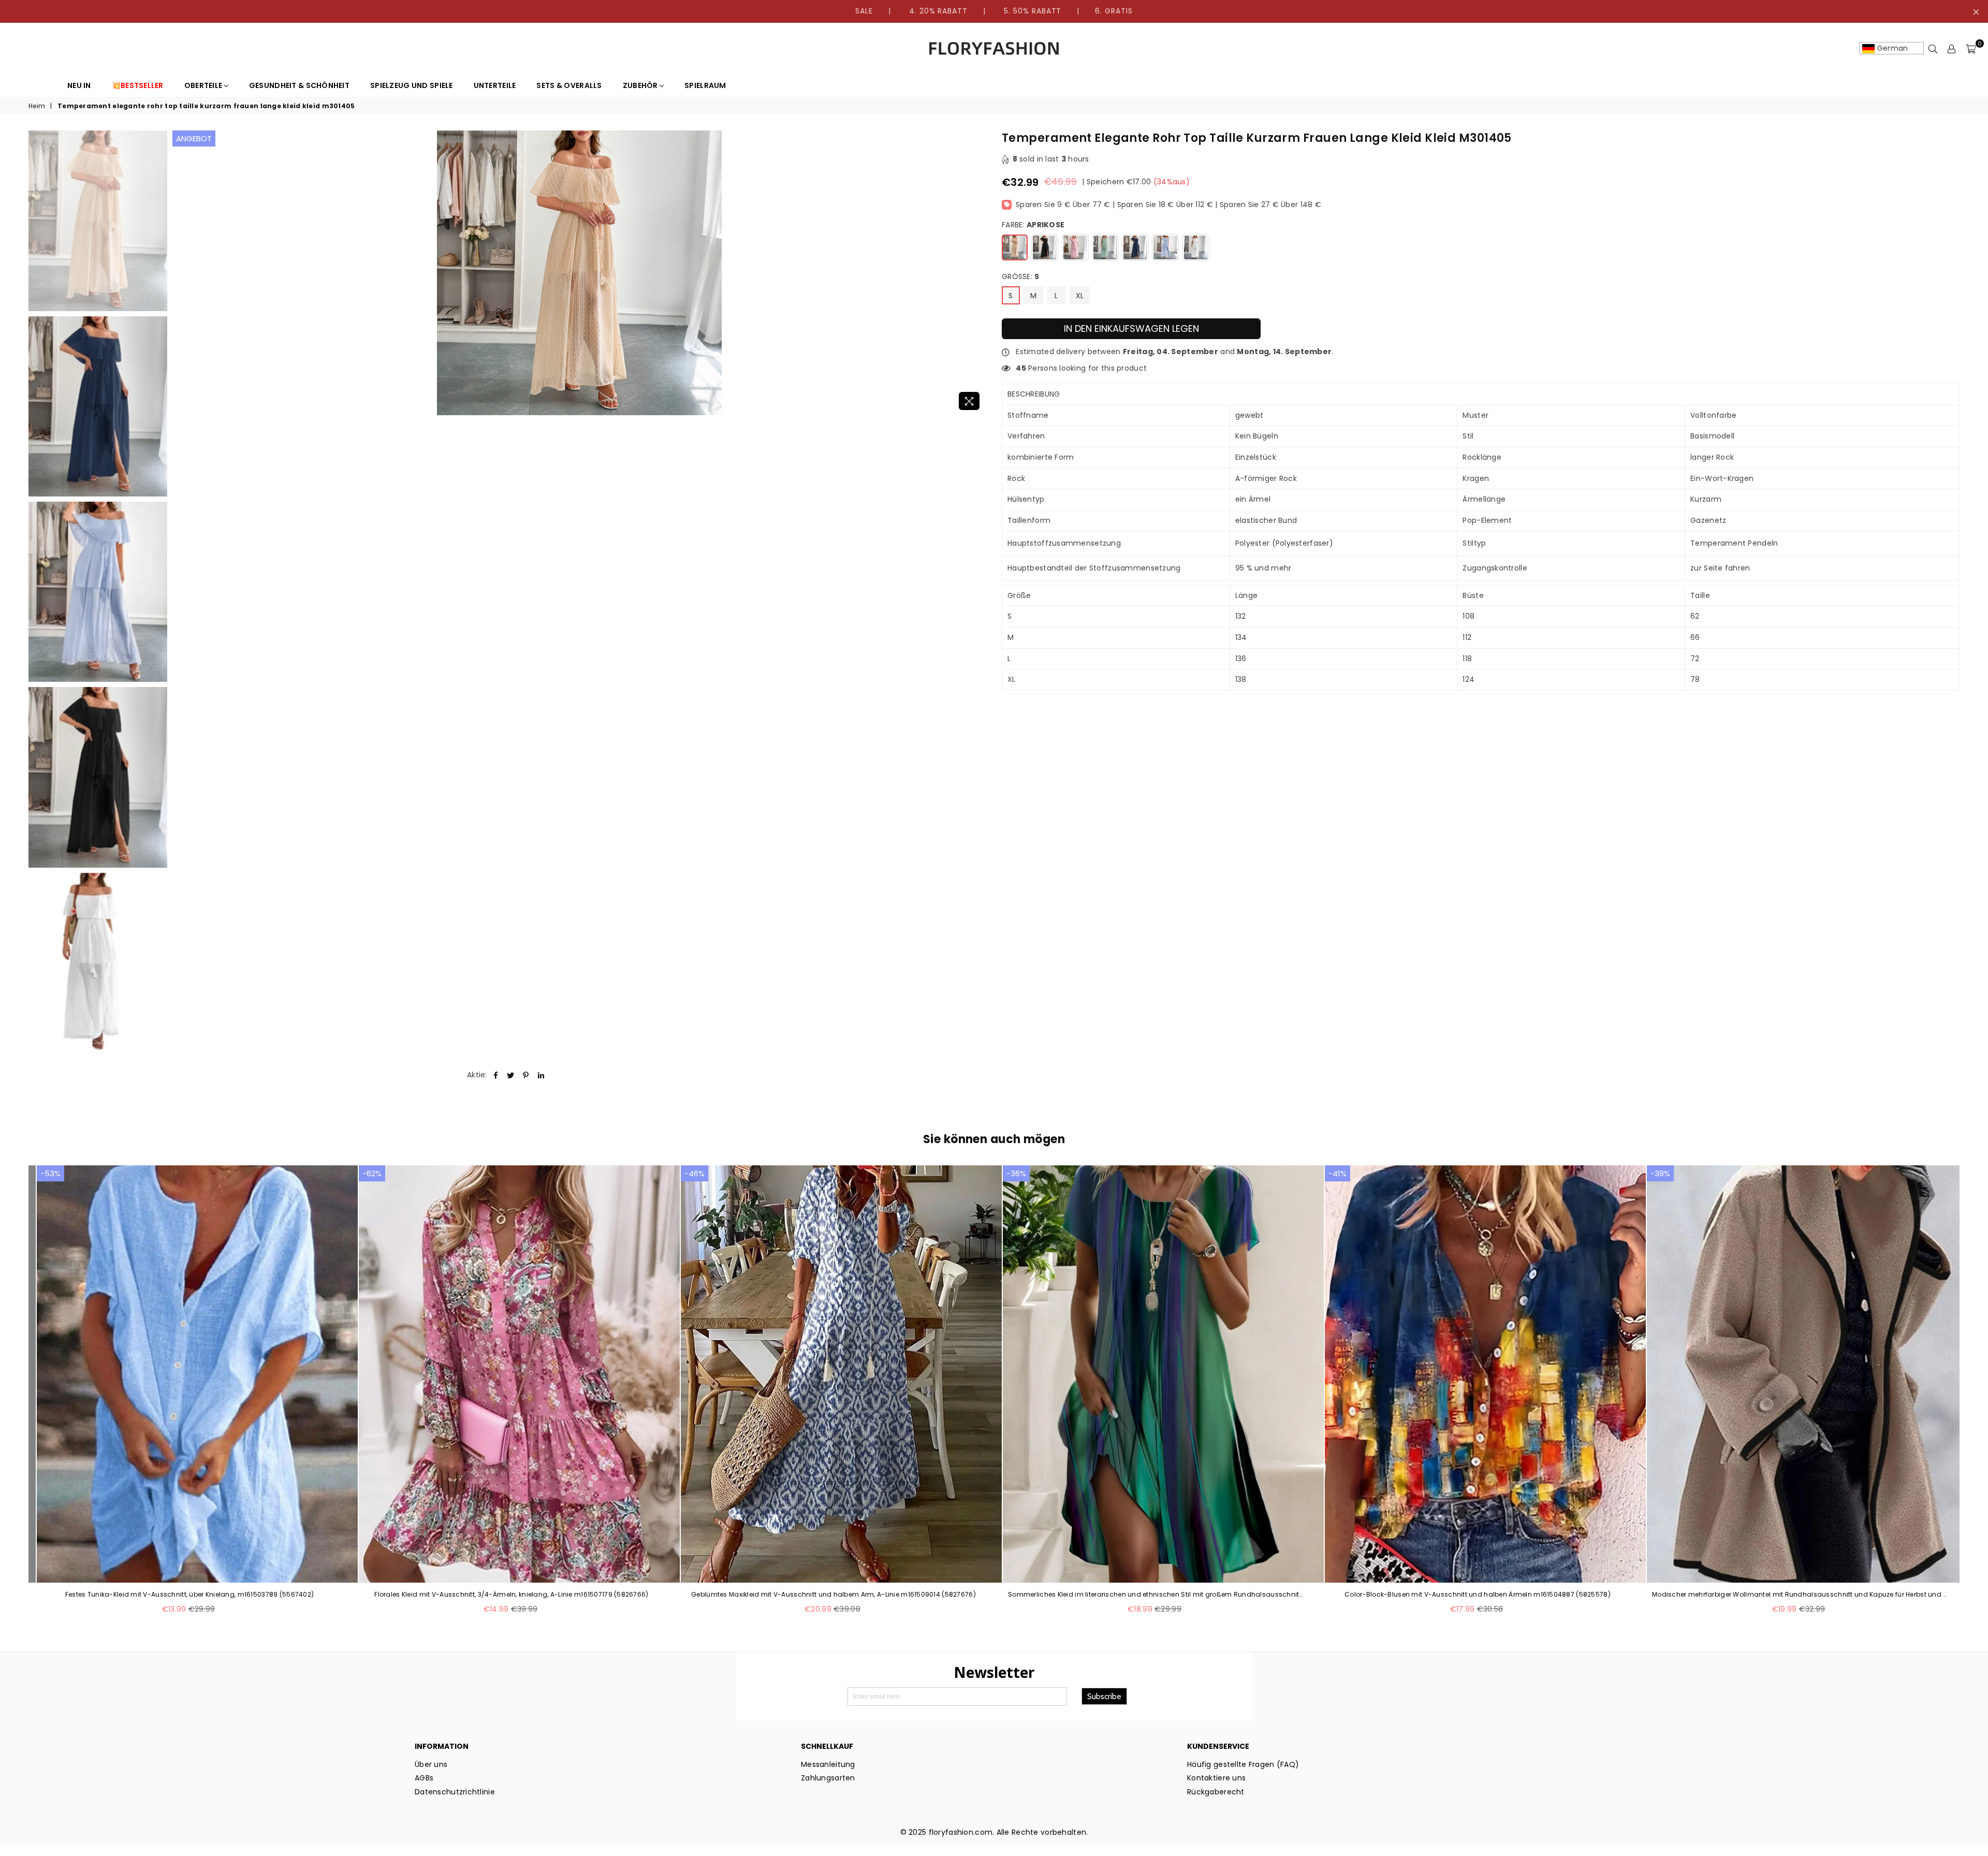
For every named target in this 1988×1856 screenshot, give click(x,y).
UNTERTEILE (495, 85)
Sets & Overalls (569, 85)
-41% (1337, 1173)
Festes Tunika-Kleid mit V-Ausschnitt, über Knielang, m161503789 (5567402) (189, 1595)
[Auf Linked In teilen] (541, 1075)
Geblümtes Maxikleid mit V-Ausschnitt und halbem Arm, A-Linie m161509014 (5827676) (834, 1595)
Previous (181, 273)
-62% (372, 1173)
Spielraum (705, 85)
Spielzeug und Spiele (412, 85)
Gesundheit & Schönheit (299, 85)
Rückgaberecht (1216, 1792)
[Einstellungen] (1952, 49)
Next (977, 273)
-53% (50, 1173)
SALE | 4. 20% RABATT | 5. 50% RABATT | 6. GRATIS (994, 11)
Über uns (431, 1764)
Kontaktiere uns (1216, 1778)
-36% (1016, 1173)
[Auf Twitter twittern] (511, 1075)
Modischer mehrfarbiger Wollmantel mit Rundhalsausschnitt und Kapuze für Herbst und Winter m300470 (1800, 1595)
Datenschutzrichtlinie (455, 1792)
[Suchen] (1933, 49)
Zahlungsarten (828, 1778)
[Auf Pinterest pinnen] (526, 1075)
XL (1080, 296)
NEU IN (79, 85)
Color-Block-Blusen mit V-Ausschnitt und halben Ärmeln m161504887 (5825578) (1478, 1595)
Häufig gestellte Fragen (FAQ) (1243, 1764)
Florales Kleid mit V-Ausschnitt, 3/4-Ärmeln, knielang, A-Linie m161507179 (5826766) (511, 1595)
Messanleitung (828, 1764)
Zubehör (641, 85)
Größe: (1021, 277)
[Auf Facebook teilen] (496, 1075)
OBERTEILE (204, 85)
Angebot (194, 138)
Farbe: (1033, 225)
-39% (1660, 1173)
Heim (37, 106)
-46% (695, 1173)
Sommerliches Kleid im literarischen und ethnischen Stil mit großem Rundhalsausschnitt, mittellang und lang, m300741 (1156, 1595)
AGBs (424, 1778)
